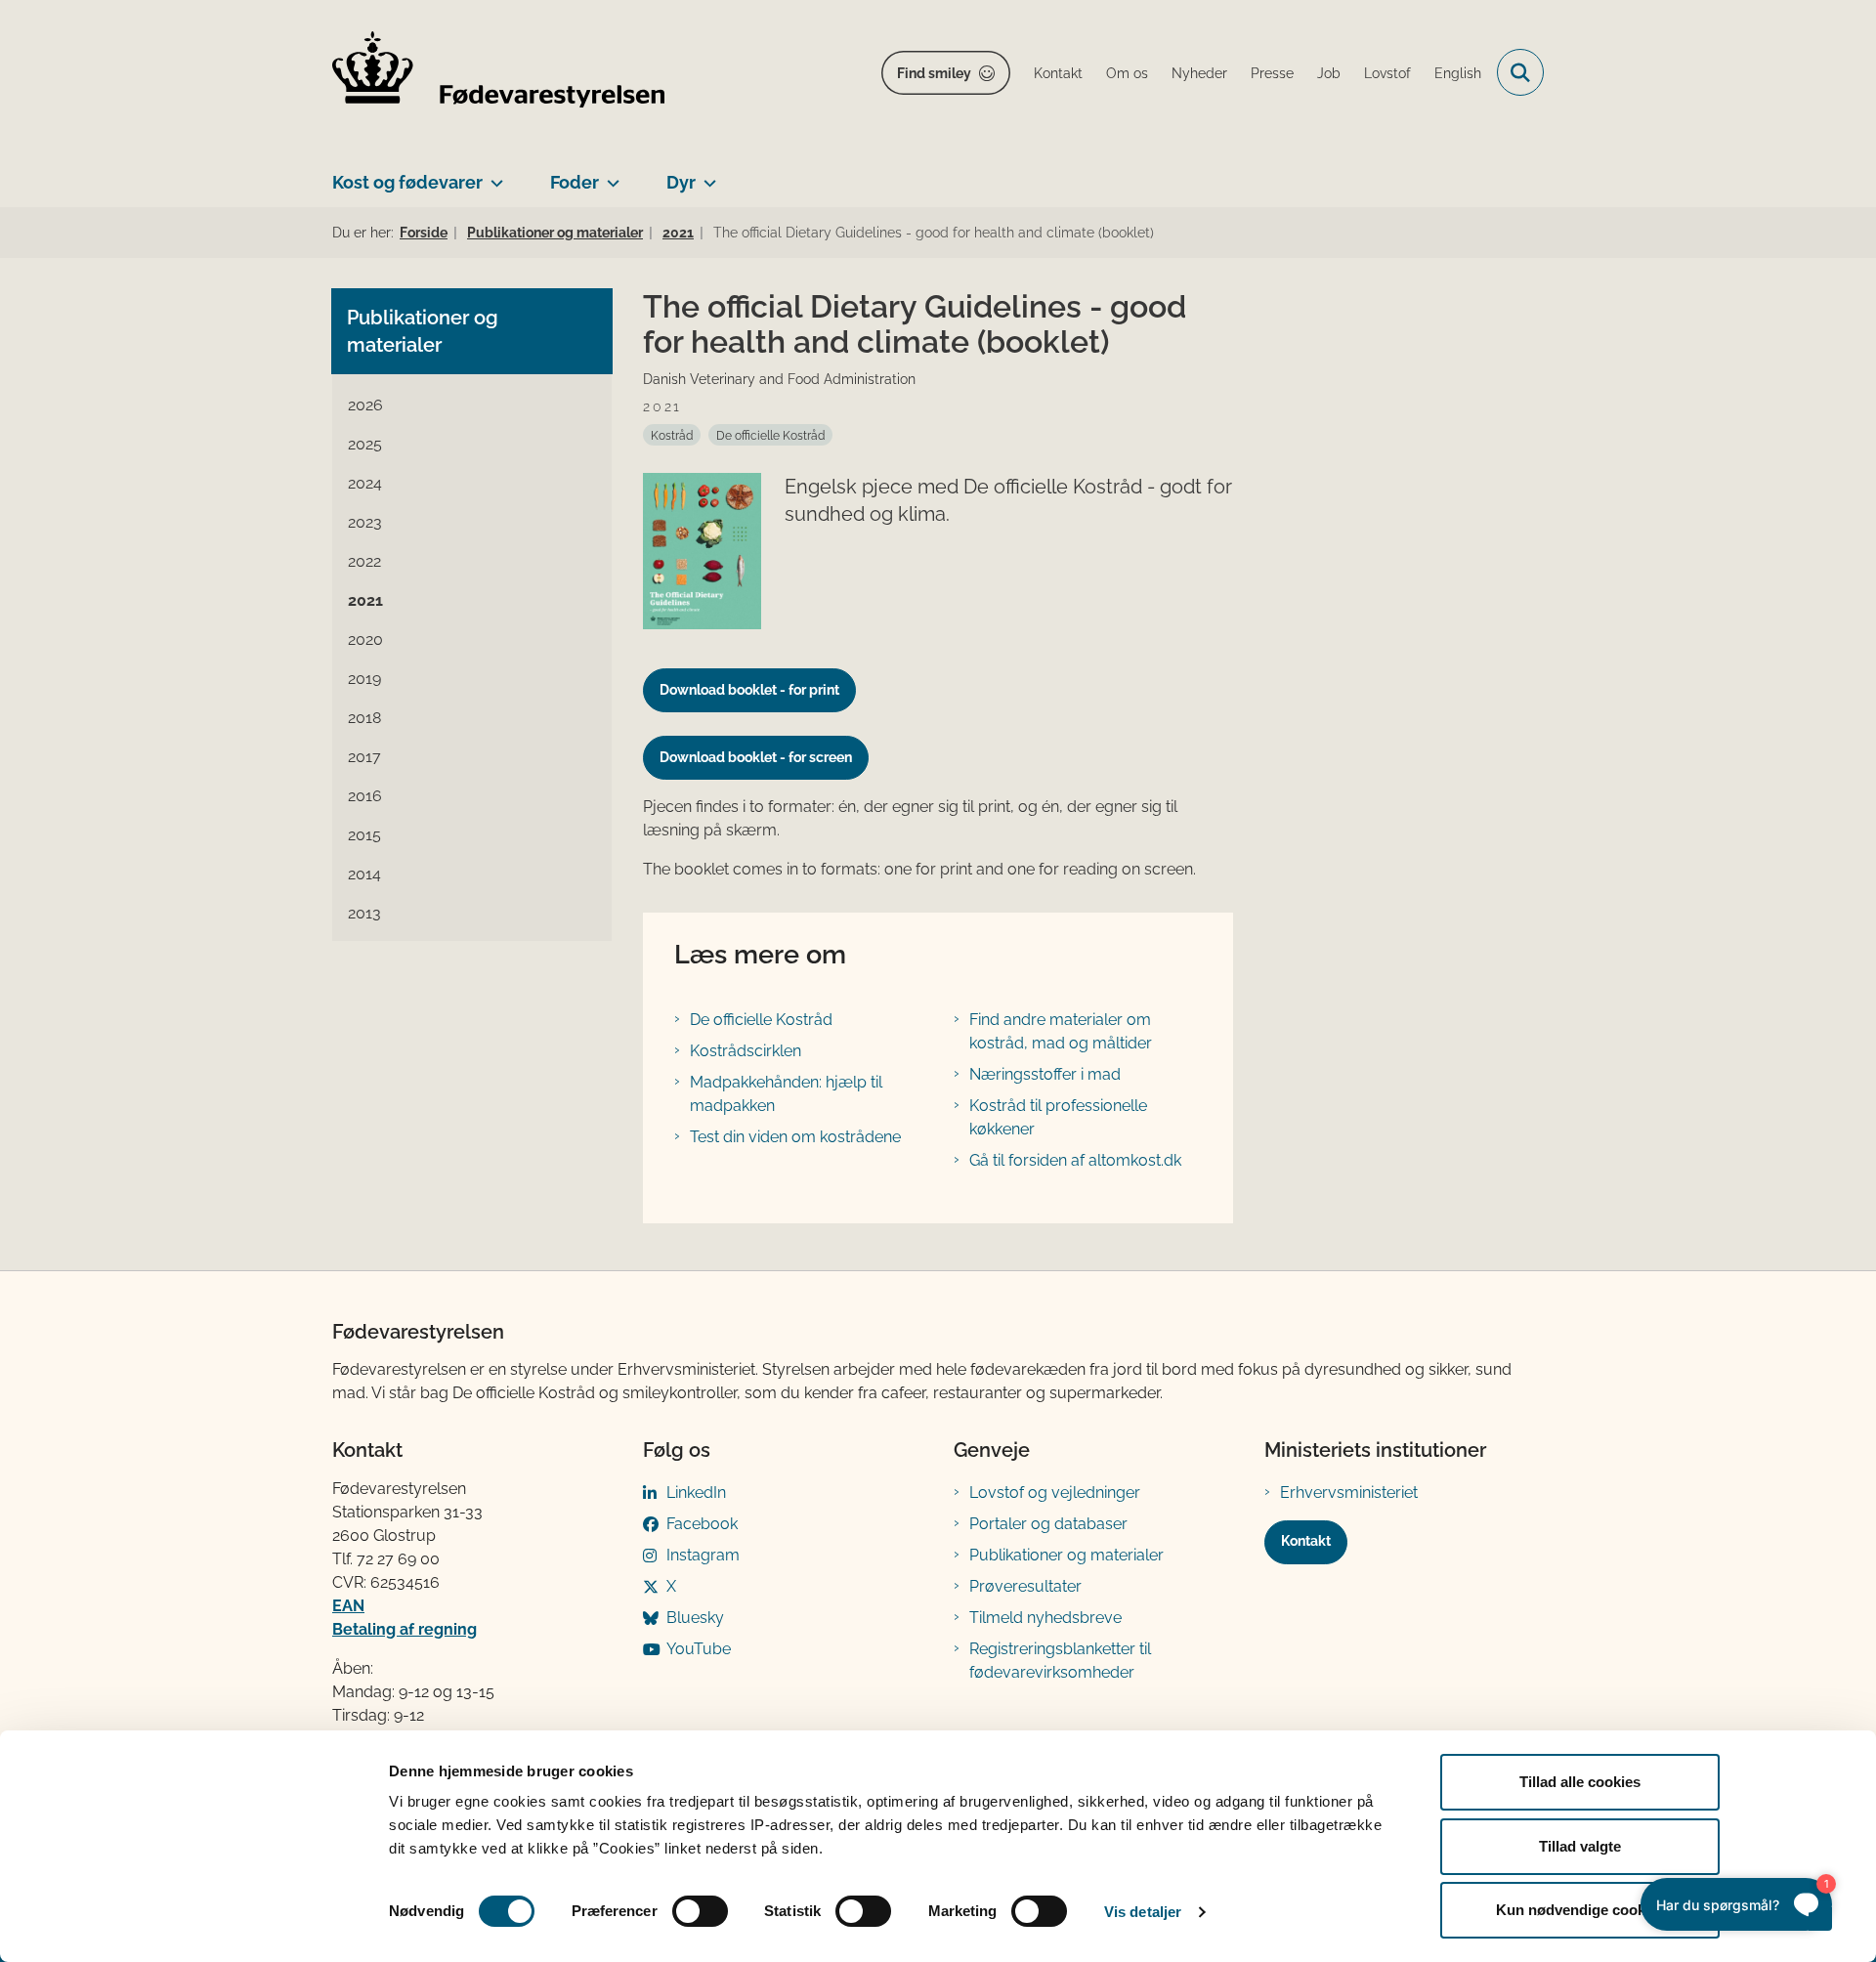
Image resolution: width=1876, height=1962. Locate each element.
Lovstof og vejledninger (1055, 1493)
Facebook (702, 1524)
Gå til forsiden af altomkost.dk (1075, 1160)
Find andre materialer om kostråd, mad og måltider (1061, 1031)
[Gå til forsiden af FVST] (498, 73)
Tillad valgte (1580, 1846)
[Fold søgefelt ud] (1520, 72)
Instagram (703, 1555)
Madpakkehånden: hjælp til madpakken (786, 1094)
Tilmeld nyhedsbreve (1045, 1618)
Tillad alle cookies (1580, 1782)
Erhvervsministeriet (1349, 1493)
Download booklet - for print (749, 690)
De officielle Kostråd (761, 1020)
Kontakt (1306, 1541)
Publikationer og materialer (1066, 1555)
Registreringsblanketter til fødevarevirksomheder (1060, 1661)
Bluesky (695, 1618)
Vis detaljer (1143, 1912)
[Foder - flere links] (609, 175)
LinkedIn (696, 1493)
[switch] (700, 1911)
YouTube (699, 1649)
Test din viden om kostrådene (795, 1137)
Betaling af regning (405, 1629)
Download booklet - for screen (756, 757)
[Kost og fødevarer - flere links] (493, 175)
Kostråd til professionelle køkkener (1058, 1117)
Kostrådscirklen (746, 1051)
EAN (348, 1606)
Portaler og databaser (1048, 1524)
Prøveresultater (1025, 1586)
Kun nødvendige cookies (1580, 1910)
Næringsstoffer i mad (1045, 1074)
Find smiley (934, 73)
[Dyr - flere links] (706, 175)
